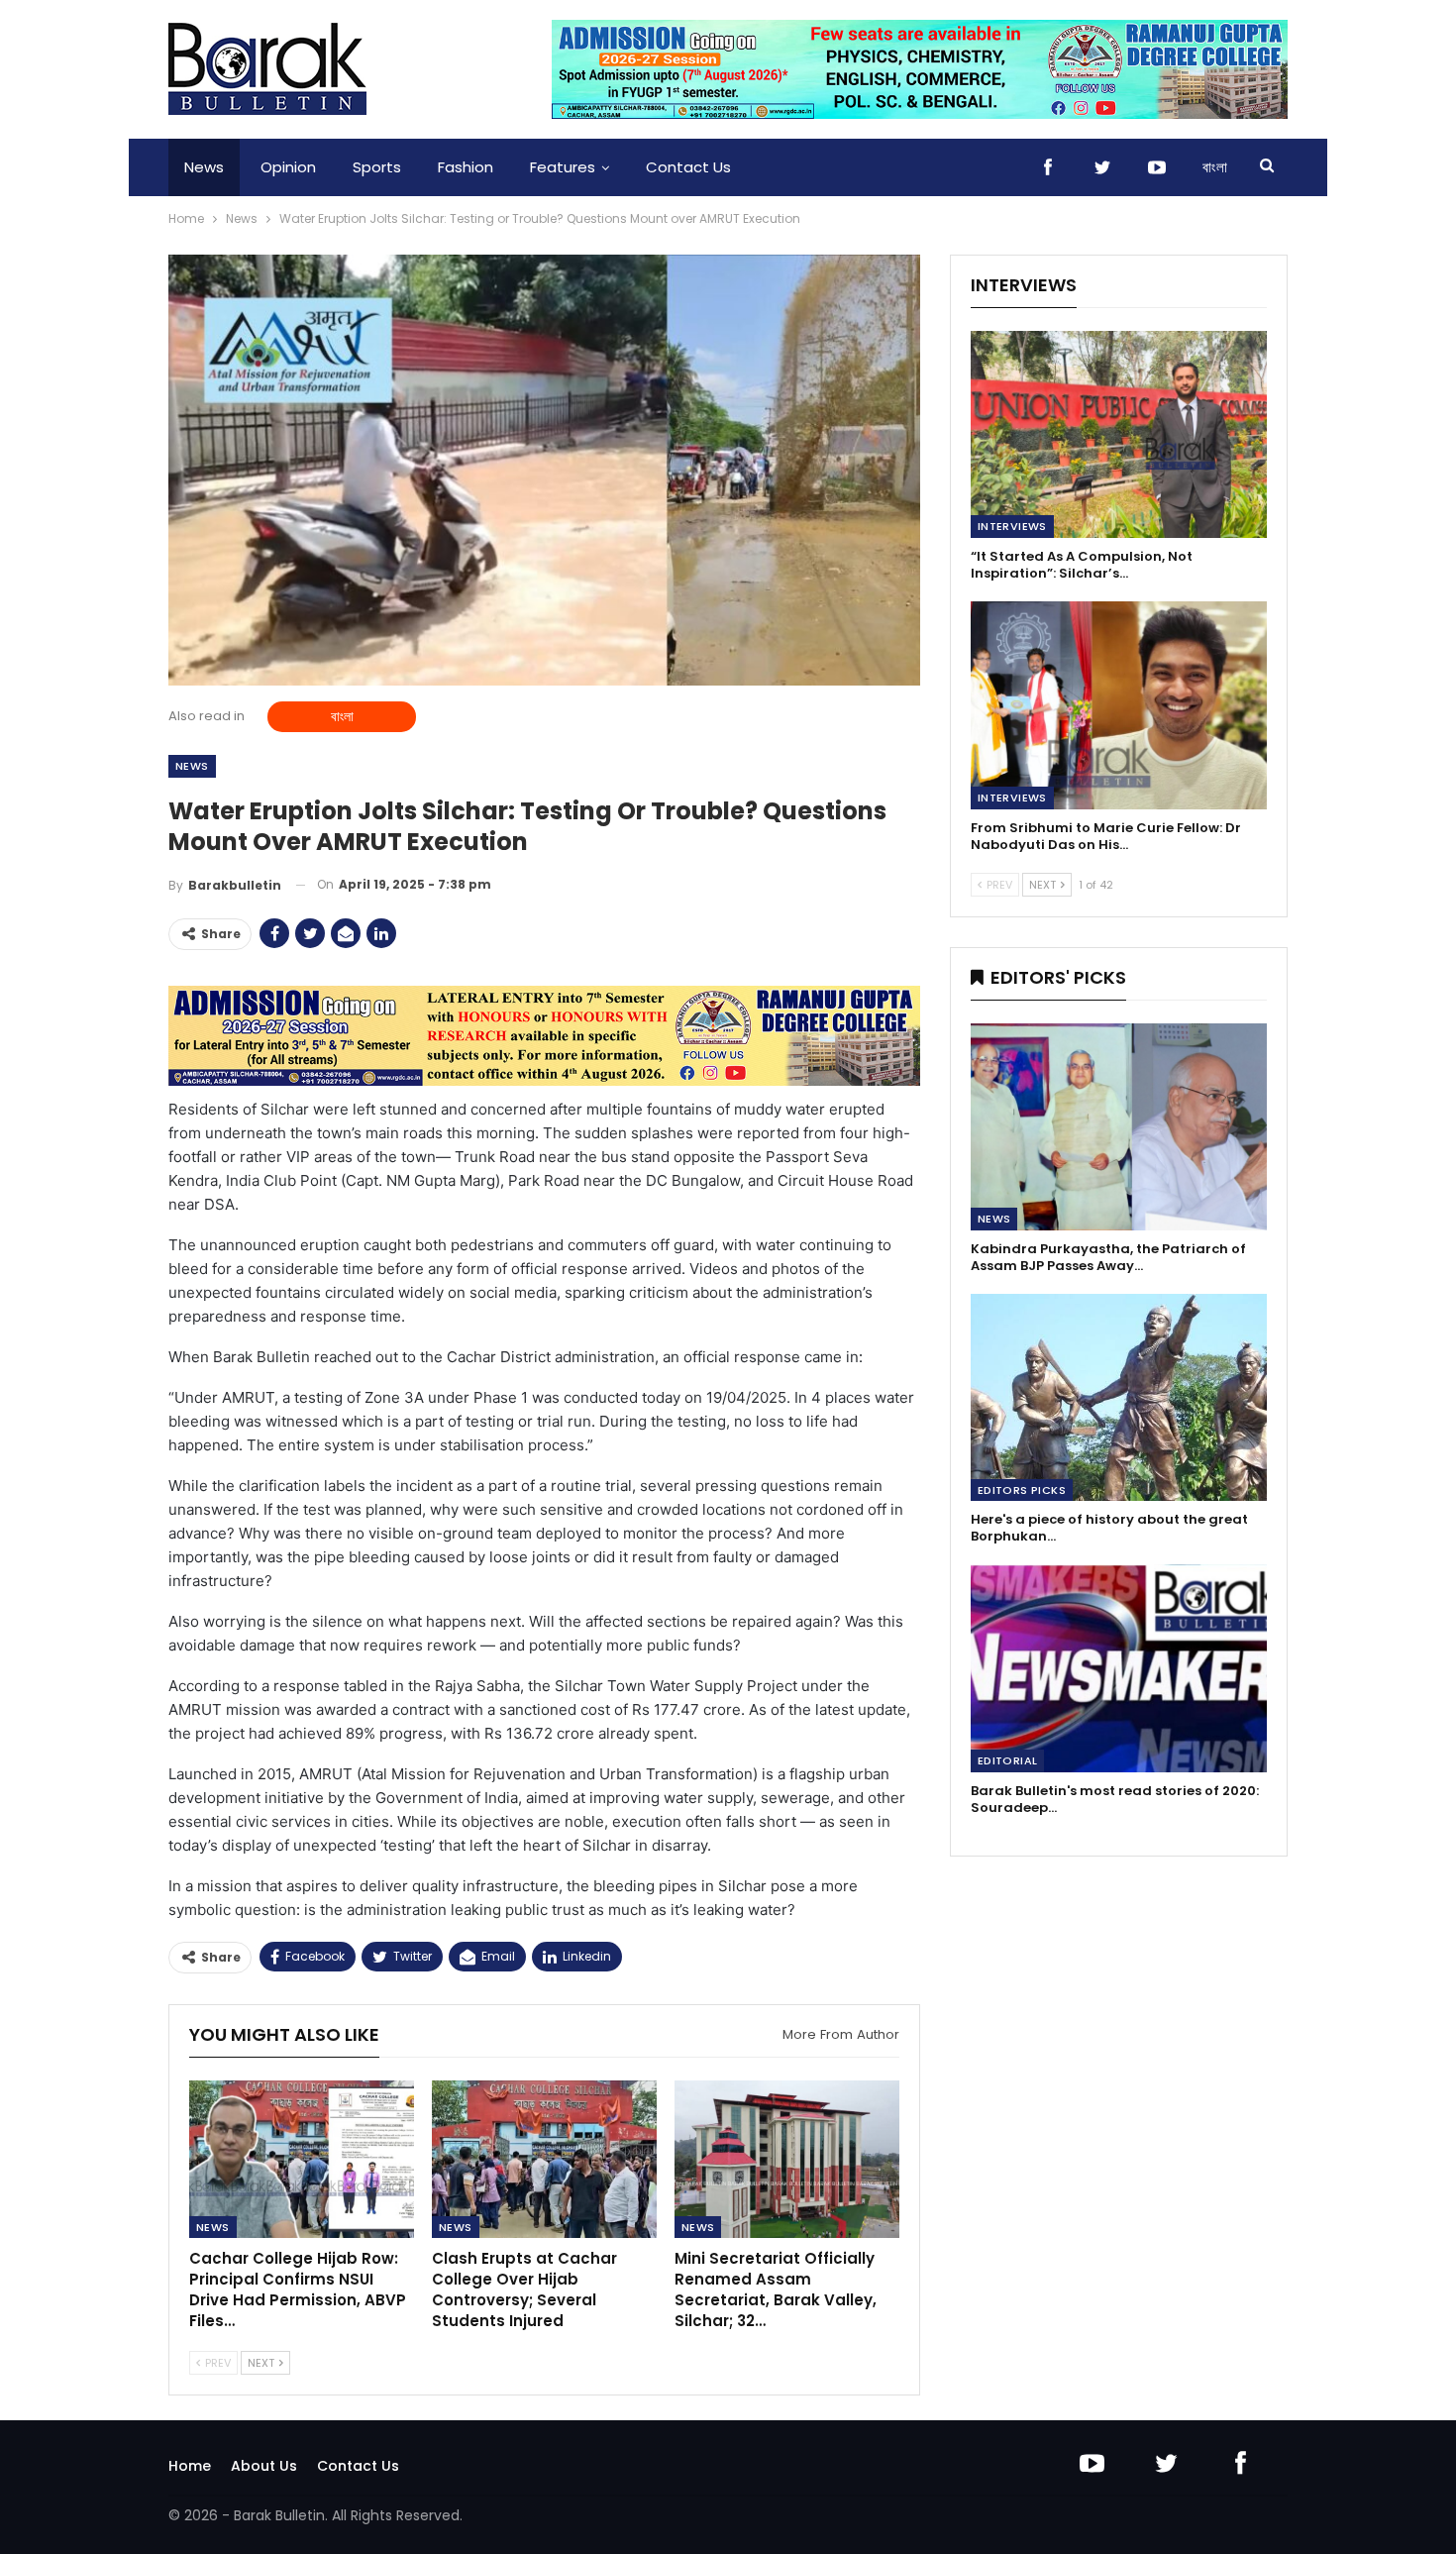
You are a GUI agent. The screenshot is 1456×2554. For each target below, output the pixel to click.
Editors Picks (1022, 1490)
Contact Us (688, 167)
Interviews (1012, 526)
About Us (264, 2466)
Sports (377, 167)
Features (563, 167)
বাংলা (1215, 167)
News (204, 167)
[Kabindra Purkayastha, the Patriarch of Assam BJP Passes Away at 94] (1119, 1127)
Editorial (1008, 1760)
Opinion (288, 167)
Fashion (466, 167)
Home (190, 2466)
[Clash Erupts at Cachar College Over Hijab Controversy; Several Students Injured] (544, 2159)
